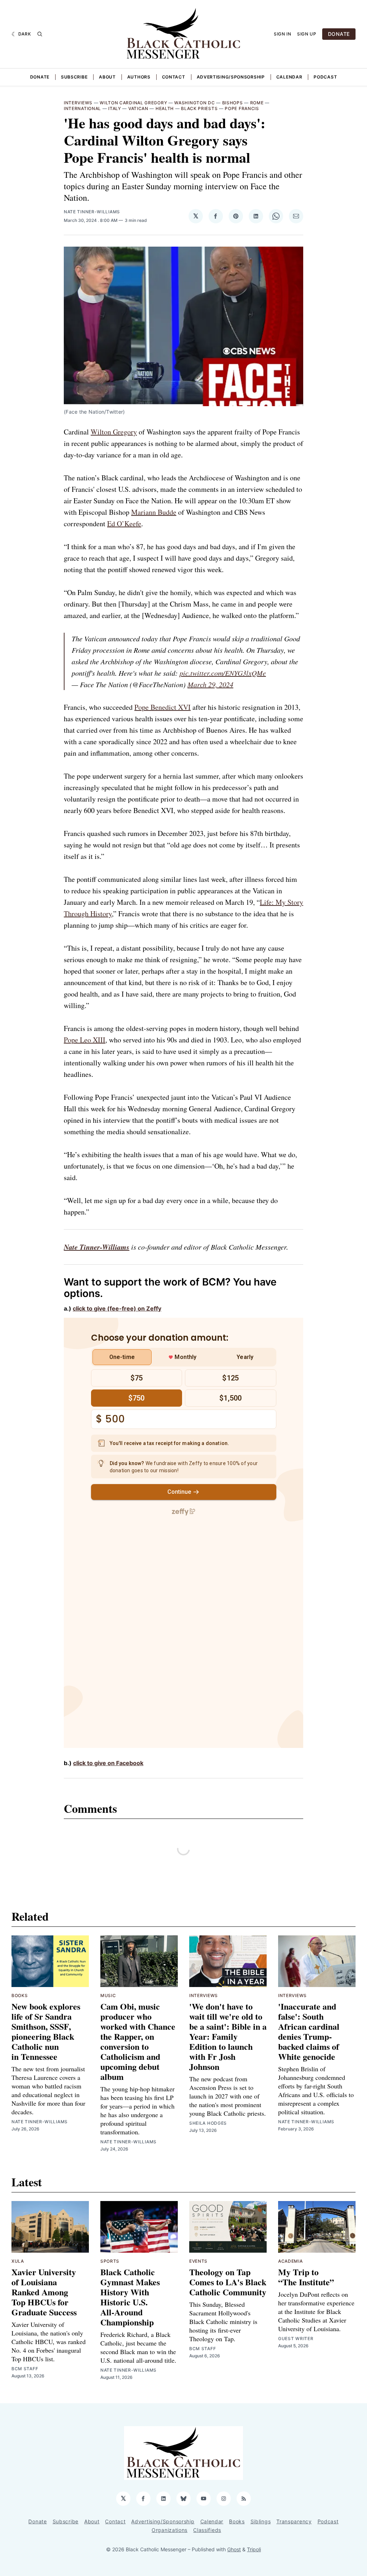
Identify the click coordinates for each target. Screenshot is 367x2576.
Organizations (170, 2530)
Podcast (325, 77)
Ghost (234, 2549)
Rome (257, 103)
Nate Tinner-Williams (92, 212)
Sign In (283, 34)
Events (198, 2261)
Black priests (199, 108)
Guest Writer (296, 2339)
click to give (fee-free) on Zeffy (117, 1308)
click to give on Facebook (108, 1763)
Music (108, 1995)
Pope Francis (242, 108)
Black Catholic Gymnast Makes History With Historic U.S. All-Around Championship (130, 2297)
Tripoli (254, 2549)
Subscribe (74, 77)
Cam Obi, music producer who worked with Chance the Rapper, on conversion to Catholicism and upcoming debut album (138, 2041)
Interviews (78, 103)
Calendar (289, 77)
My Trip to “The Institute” (306, 2277)
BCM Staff (25, 2369)
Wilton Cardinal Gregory (133, 103)
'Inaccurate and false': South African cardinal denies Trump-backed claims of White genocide (309, 2031)
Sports (110, 2261)
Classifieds (207, 2530)
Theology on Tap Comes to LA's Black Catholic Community (228, 2282)
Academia (290, 2261)
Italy (115, 108)
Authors (139, 77)
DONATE (339, 34)
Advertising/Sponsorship (231, 77)
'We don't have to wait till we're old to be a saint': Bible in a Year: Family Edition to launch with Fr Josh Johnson (228, 2036)
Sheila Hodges (208, 2123)
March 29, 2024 (210, 684)
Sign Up (307, 34)
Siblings (261, 2521)
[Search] (40, 34)
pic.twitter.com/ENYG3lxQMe (223, 673)
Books (20, 1995)
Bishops (233, 103)
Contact (174, 77)
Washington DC (194, 103)
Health (165, 108)
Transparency (294, 2521)
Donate (40, 77)
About (107, 77)
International (82, 108)
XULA (18, 2261)
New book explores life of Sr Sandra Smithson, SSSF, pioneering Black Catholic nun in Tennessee (46, 2031)
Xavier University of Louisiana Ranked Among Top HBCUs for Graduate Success (44, 2292)
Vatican (138, 108)
